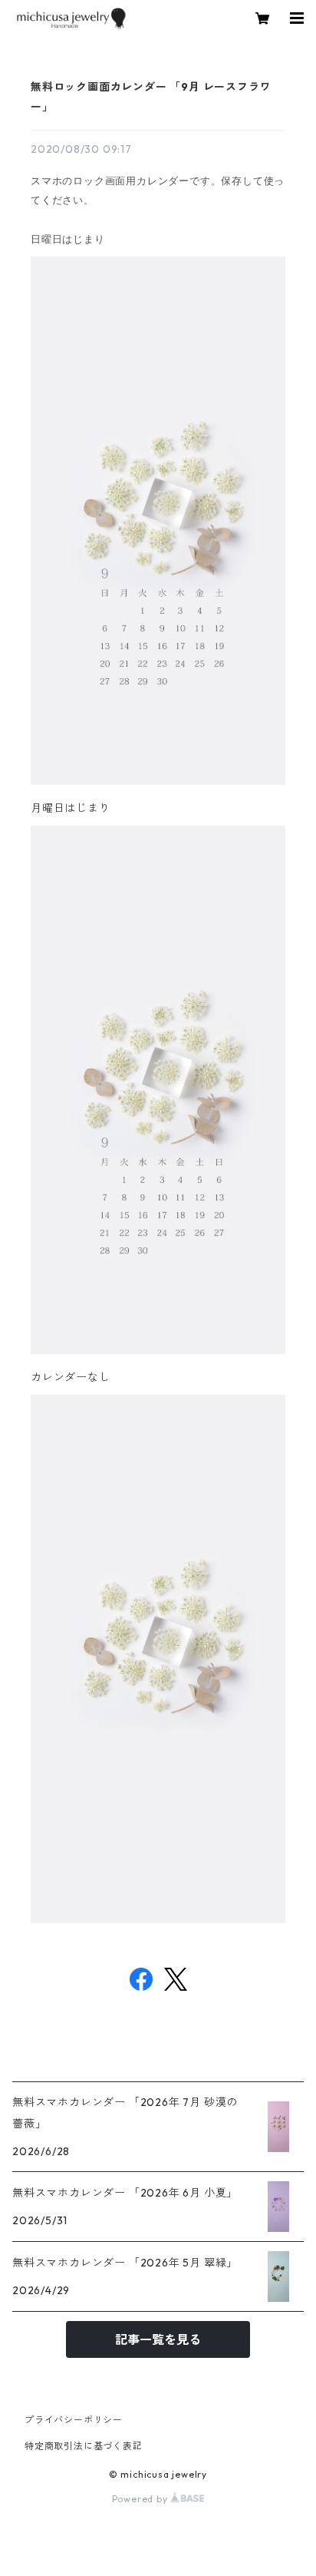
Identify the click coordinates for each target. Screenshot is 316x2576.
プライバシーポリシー (74, 2420)
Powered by (142, 2499)
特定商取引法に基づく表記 (84, 2446)
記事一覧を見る (158, 2339)
